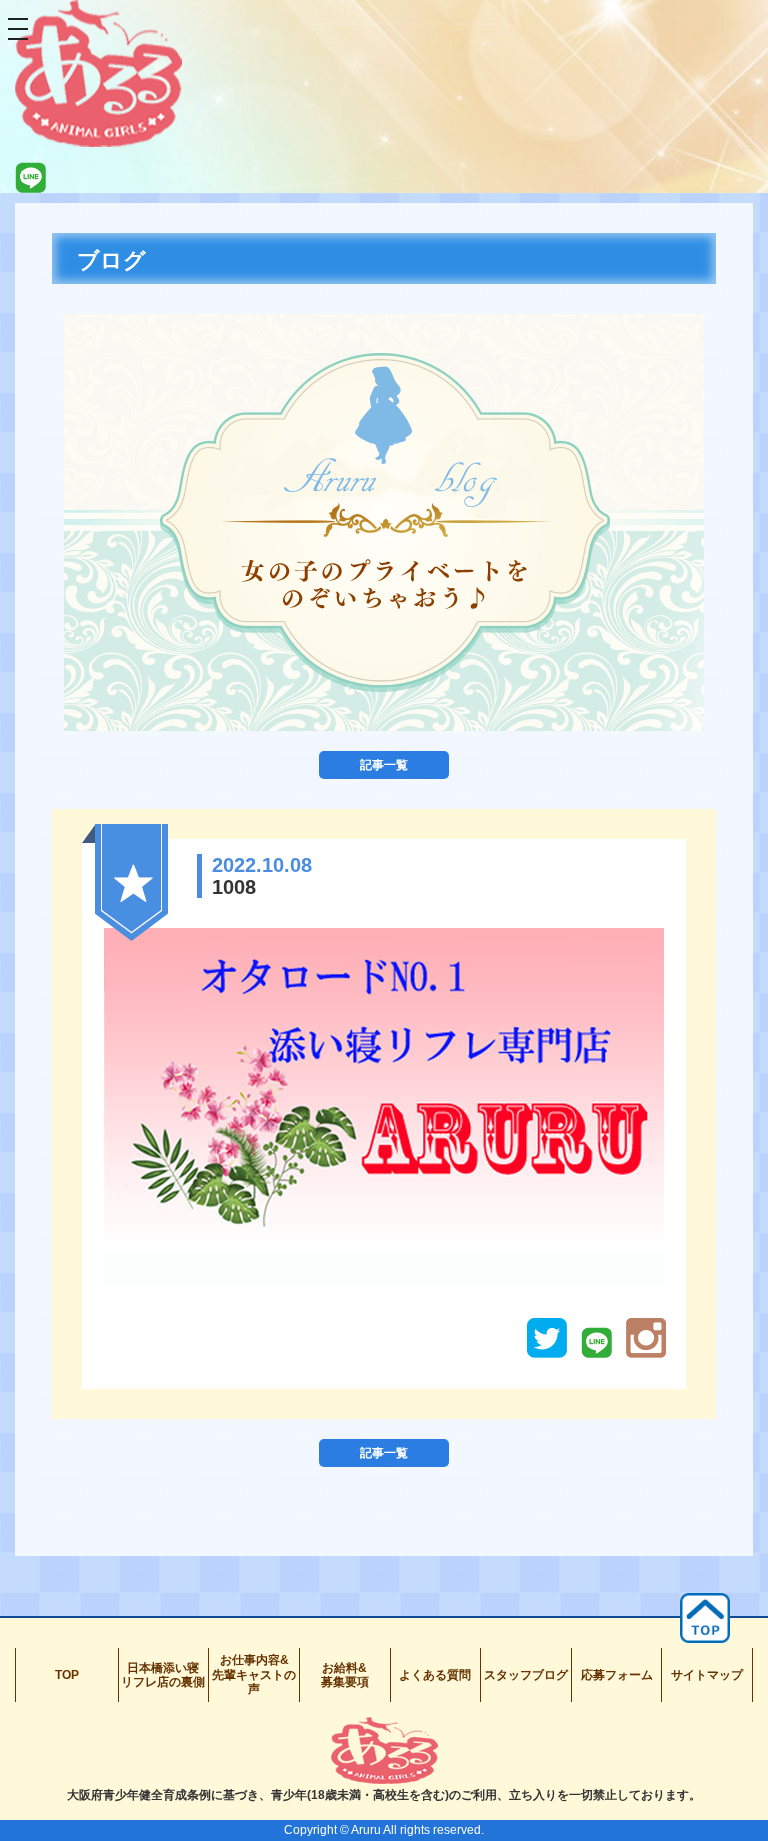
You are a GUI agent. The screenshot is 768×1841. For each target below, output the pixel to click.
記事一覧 (384, 765)
